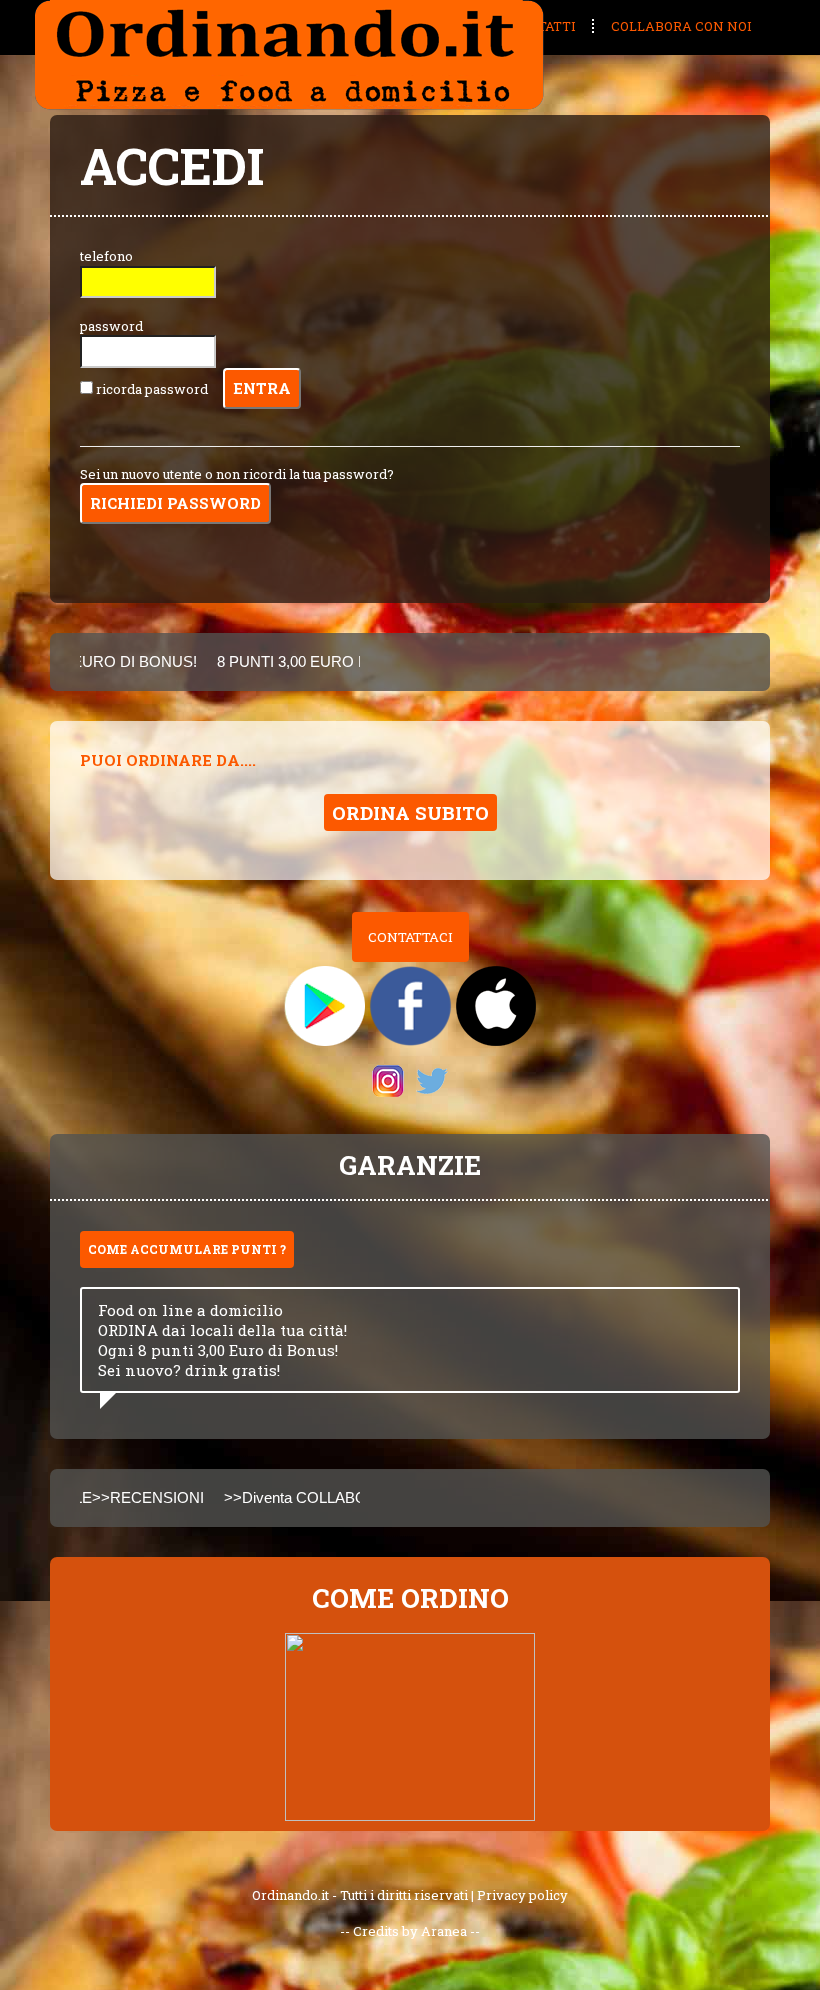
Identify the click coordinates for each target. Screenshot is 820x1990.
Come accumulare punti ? (187, 1249)
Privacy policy (522, 1895)
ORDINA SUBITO (410, 812)
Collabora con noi (681, 26)
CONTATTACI (410, 937)
